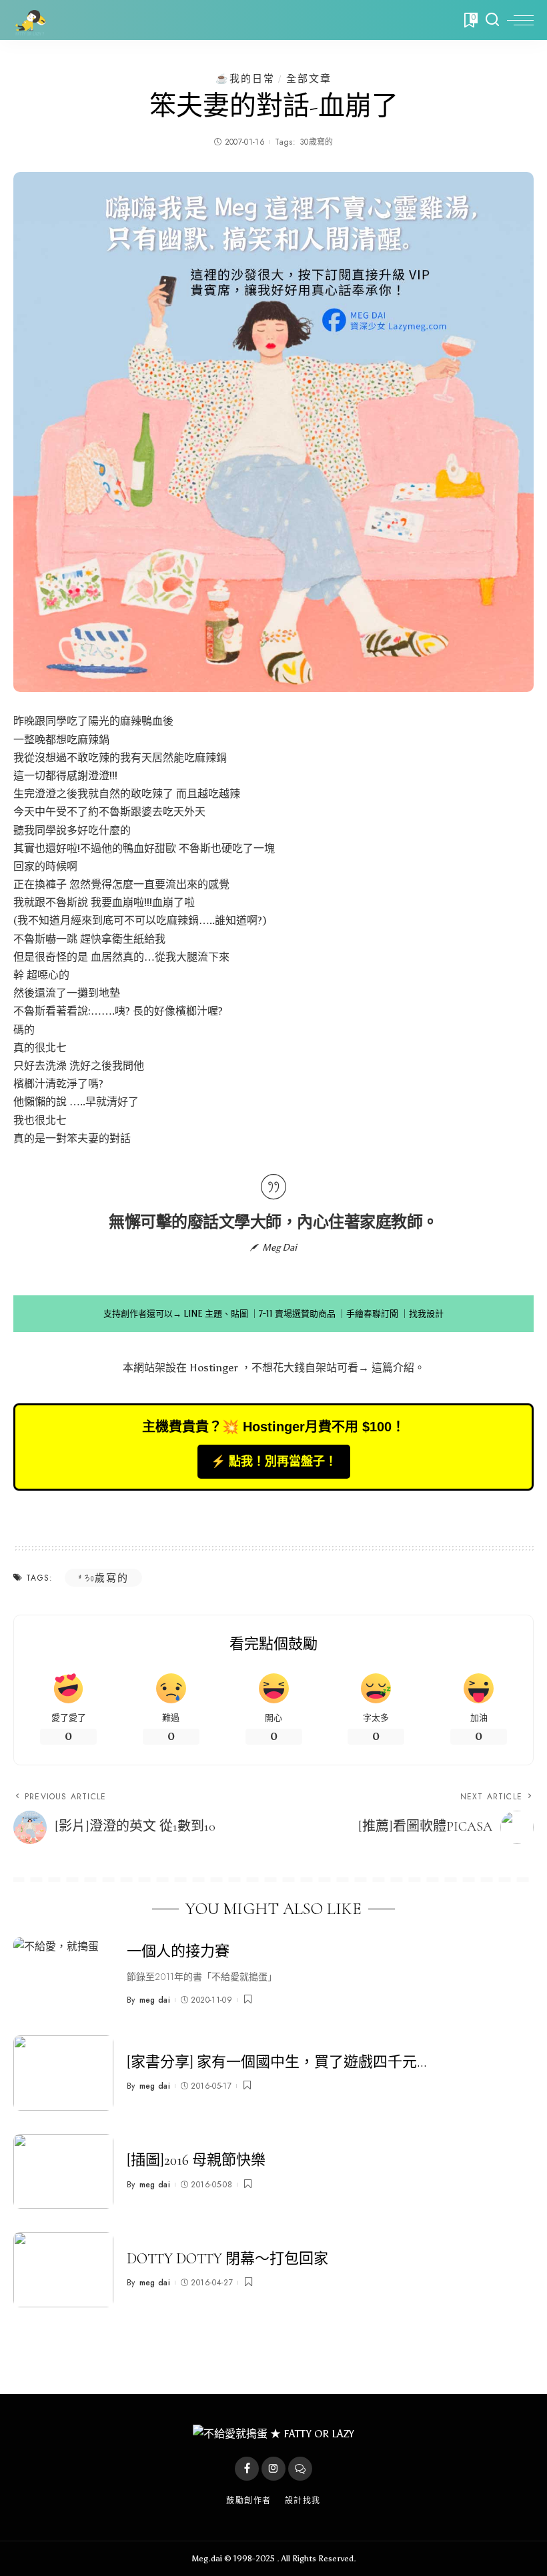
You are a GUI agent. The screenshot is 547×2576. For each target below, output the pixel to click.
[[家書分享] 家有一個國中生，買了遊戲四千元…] (63, 2073)
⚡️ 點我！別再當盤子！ (274, 1461)
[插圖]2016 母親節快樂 (196, 2160)
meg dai (155, 2000)
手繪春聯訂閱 (372, 1314)
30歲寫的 (317, 142)
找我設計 (426, 1314)
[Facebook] (247, 2469)
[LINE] (300, 2469)
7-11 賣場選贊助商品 (297, 1314)
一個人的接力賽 (178, 1951)
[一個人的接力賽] (63, 1975)
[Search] (492, 20)
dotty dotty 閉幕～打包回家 (227, 2259)
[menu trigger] (520, 20)
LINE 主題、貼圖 (216, 1314)
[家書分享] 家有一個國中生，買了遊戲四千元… (277, 2062)
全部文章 (309, 78)
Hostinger (214, 1368)
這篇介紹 (393, 1368)
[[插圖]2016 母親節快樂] (63, 2172)
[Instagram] (273, 2469)
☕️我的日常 (245, 78)
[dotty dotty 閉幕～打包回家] (63, 2270)
